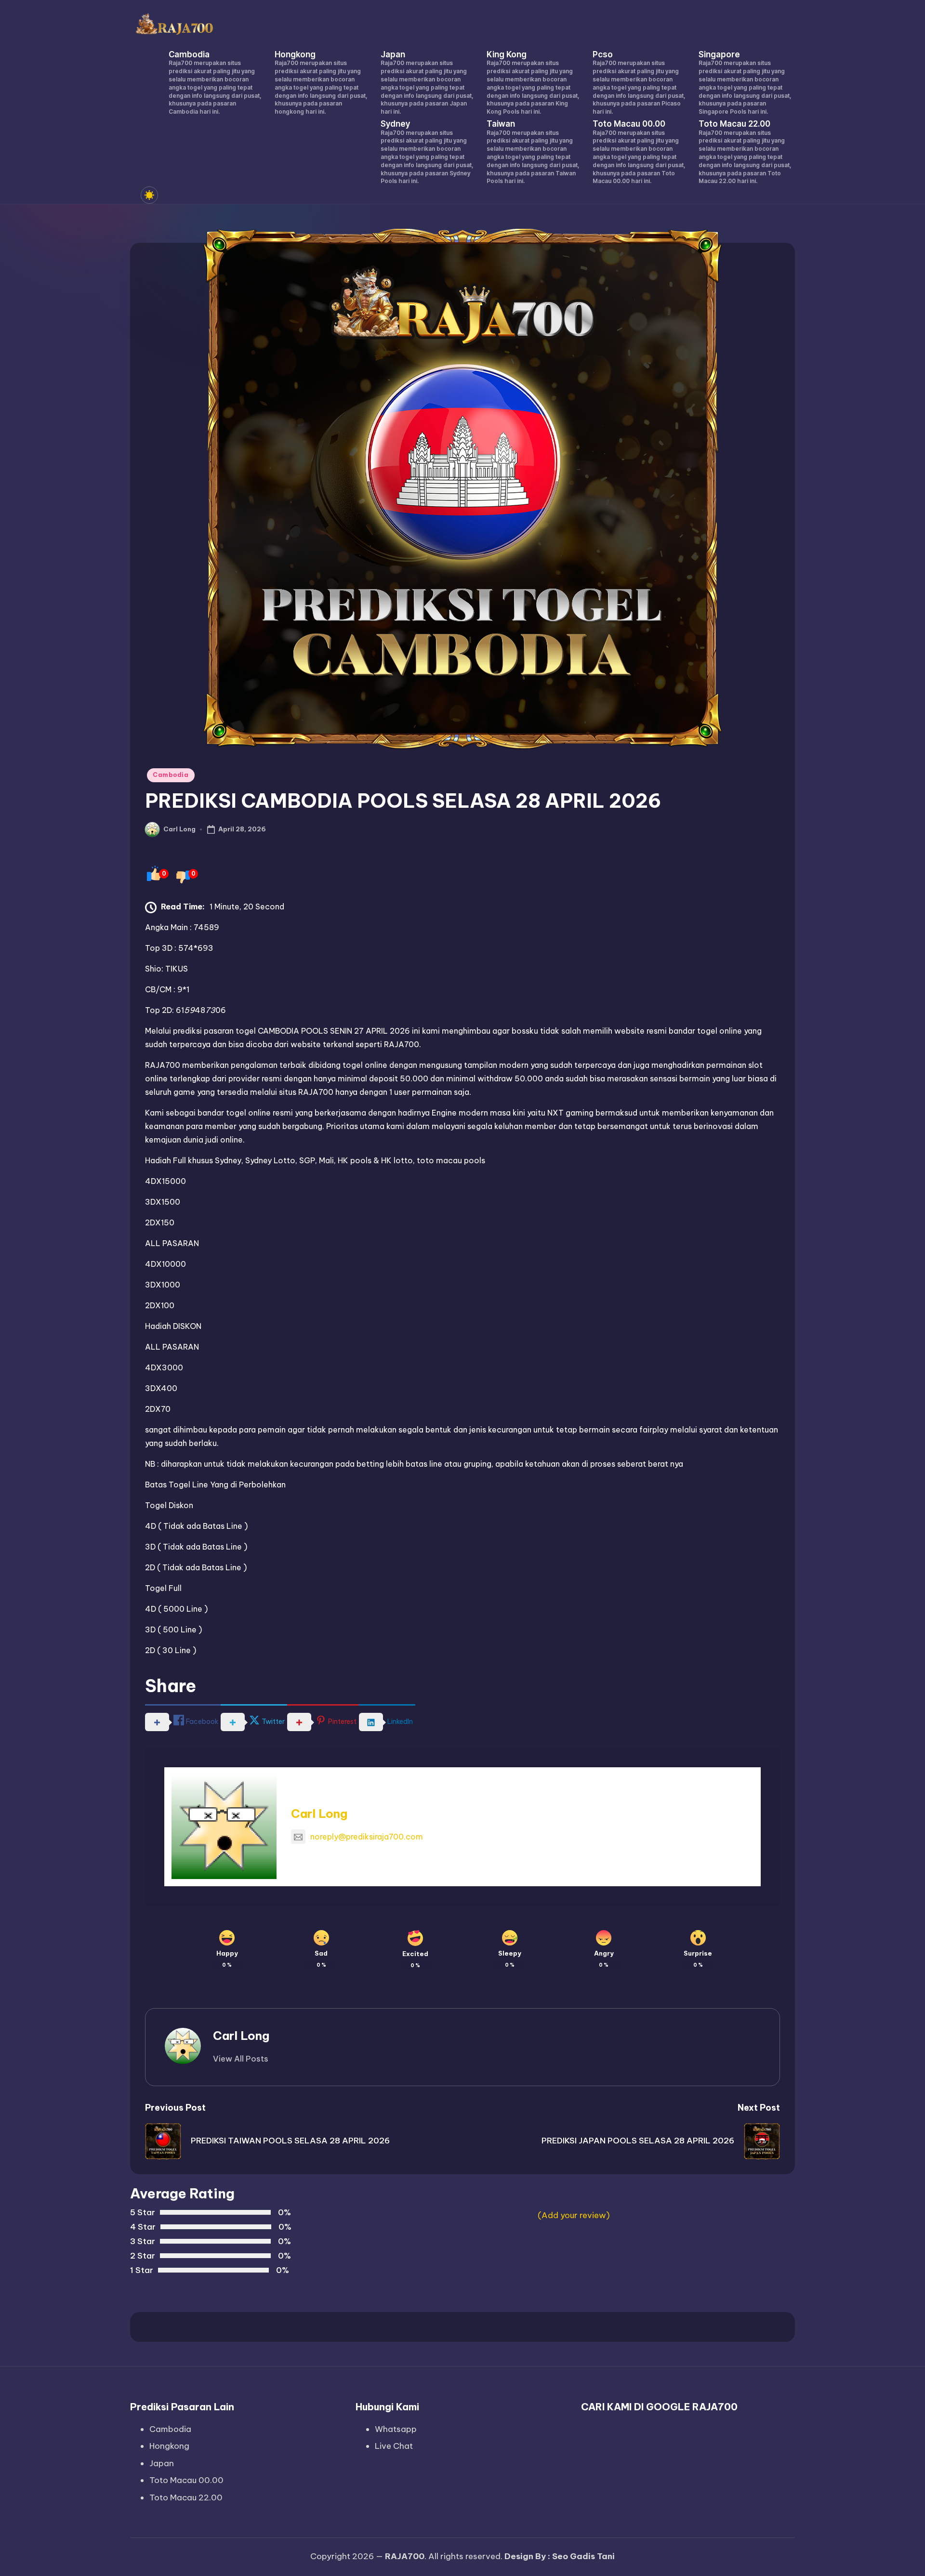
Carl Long (319, 1814)
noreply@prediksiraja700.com (367, 1837)
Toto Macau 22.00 (186, 2497)
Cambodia (171, 775)
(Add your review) (574, 2215)
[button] (241, 2059)
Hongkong (169, 2446)
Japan (162, 2463)
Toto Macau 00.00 (186, 2480)
